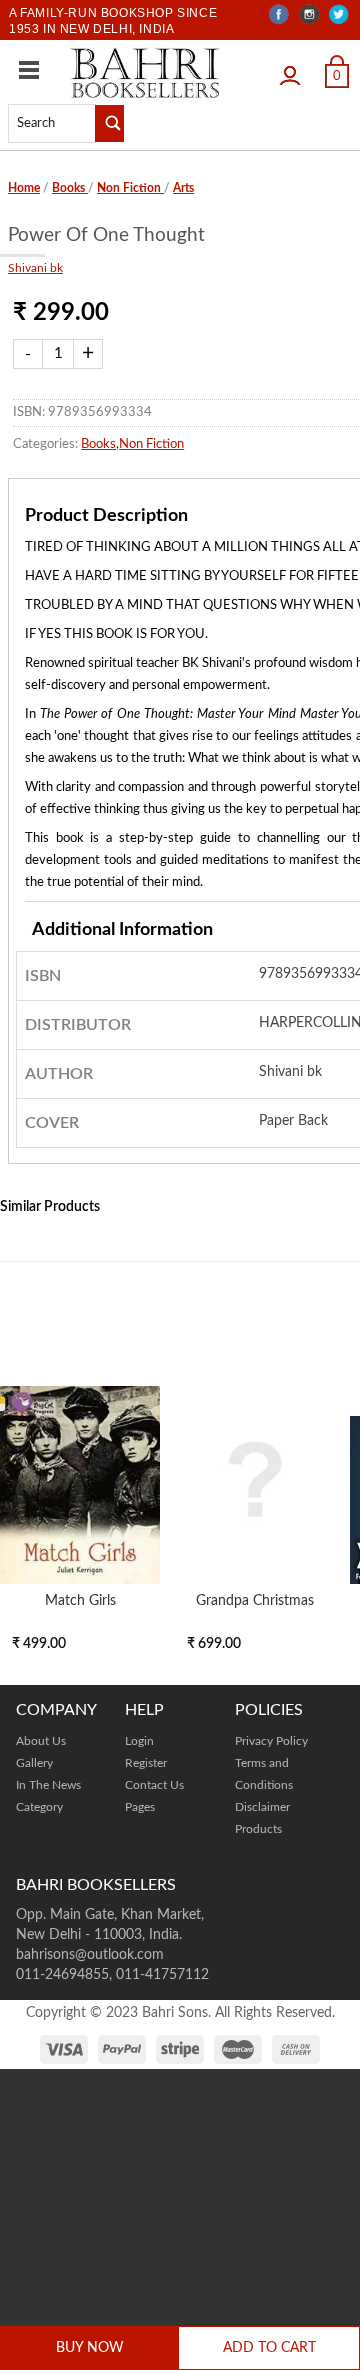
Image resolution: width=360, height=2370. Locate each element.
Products (258, 1829)
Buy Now (90, 2348)
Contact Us (154, 1785)
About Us (41, 1741)
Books (70, 188)
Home (24, 188)
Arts (183, 188)
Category (39, 1807)
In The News (48, 1785)
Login (295, 68)
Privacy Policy (271, 1741)
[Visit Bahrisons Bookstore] (145, 72)
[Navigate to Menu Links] (29, 70)
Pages (140, 1807)
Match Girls (80, 1600)
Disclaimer (262, 1807)
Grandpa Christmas (255, 1600)
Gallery (34, 1763)
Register (146, 1763)
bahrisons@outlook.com (90, 1955)
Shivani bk (35, 268)
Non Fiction (130, 188)
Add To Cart (269, 2348)
